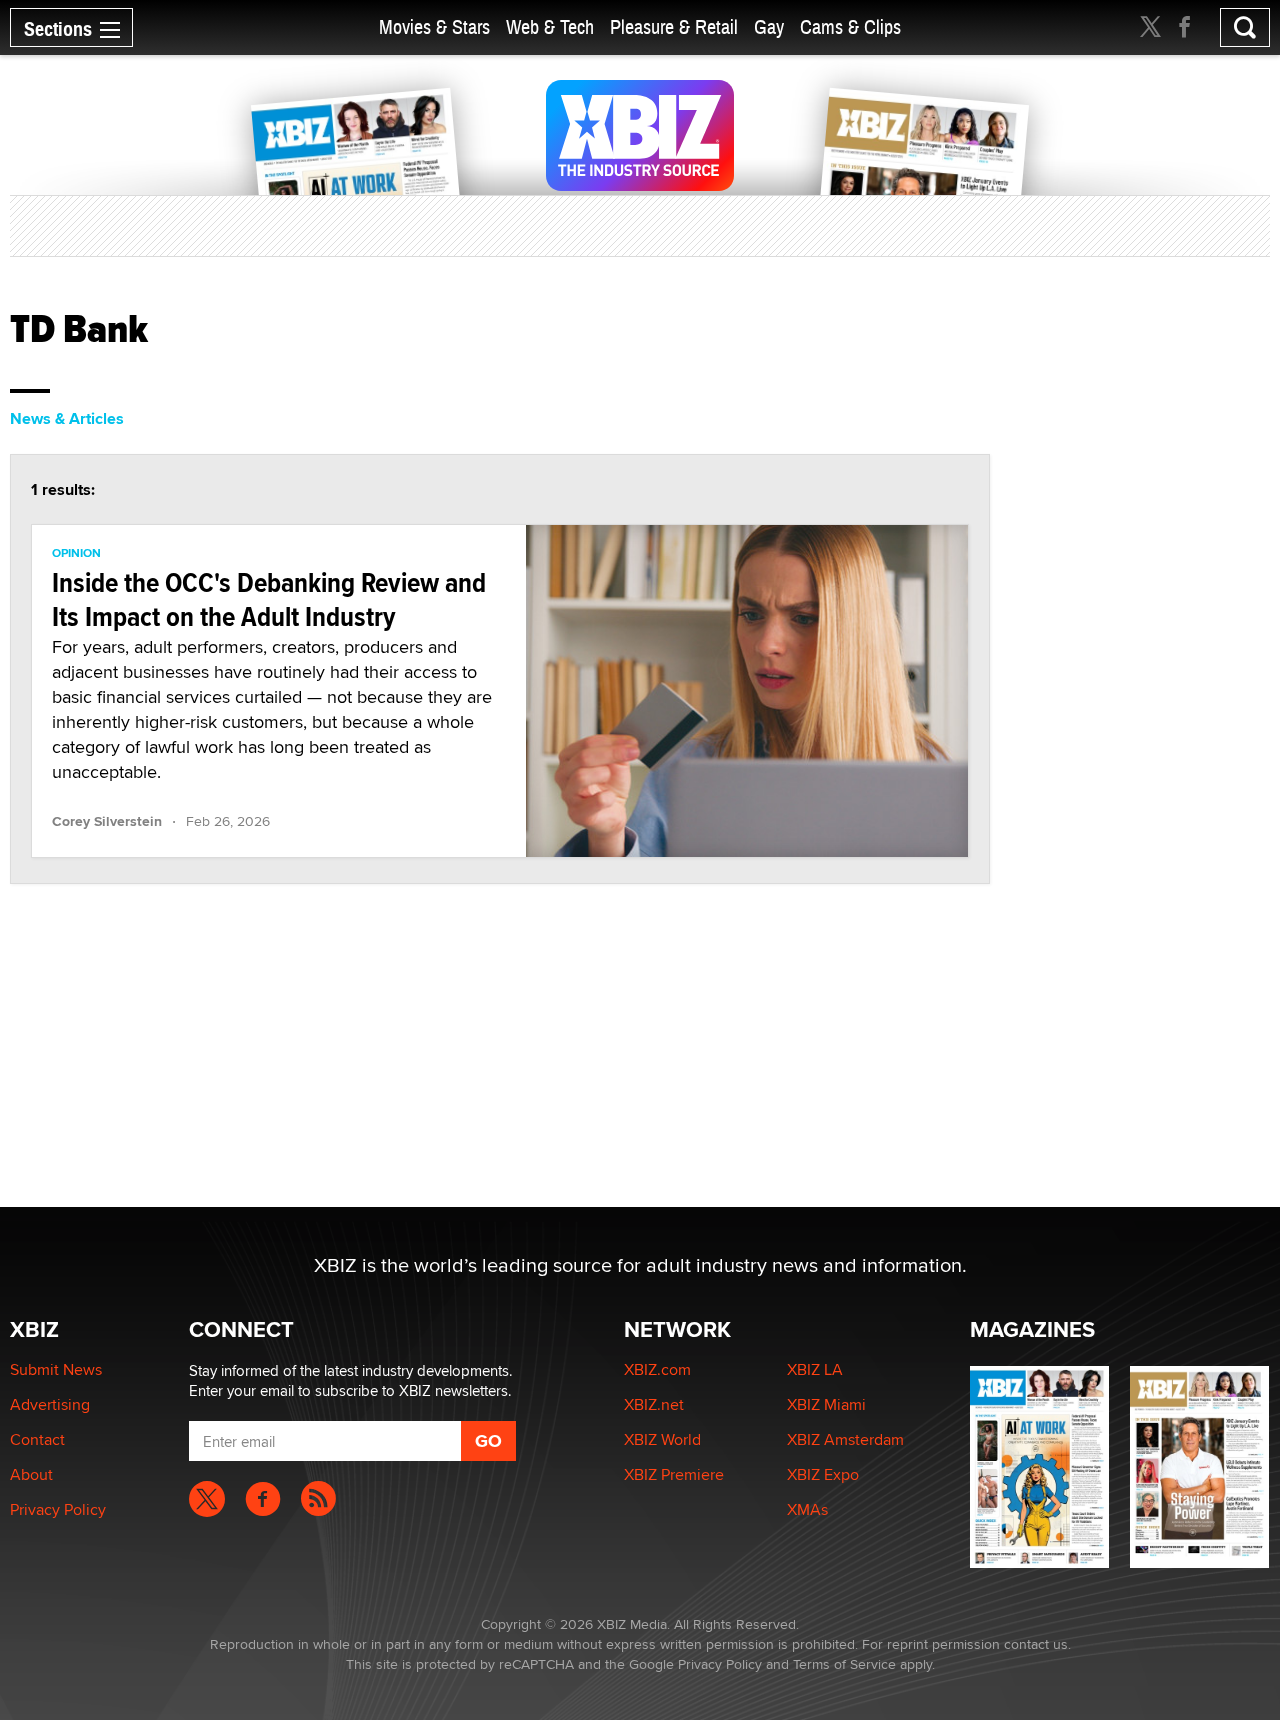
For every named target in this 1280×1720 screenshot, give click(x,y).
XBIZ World (662, 1439)
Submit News (56, 1369)
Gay (769, 27)
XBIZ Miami (826, 1404)
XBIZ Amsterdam (845, 1439)
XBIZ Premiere (674, 1474)
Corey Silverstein (107, 821)
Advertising (50, 1404)
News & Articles (67, 418)
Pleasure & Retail (674, 27)
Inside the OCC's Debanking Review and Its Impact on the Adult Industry (269, 599)
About (31, 1474)
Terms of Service (844, 1664)
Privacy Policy (58, 1509)
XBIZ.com (657, 1369)
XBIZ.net (654, 1404)
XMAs (807, 1509)
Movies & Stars (434, 27)
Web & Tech (550, 27)
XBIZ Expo (823, 1474)
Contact (37, 1439)
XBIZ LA (815, 1369)
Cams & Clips (850, 27)
